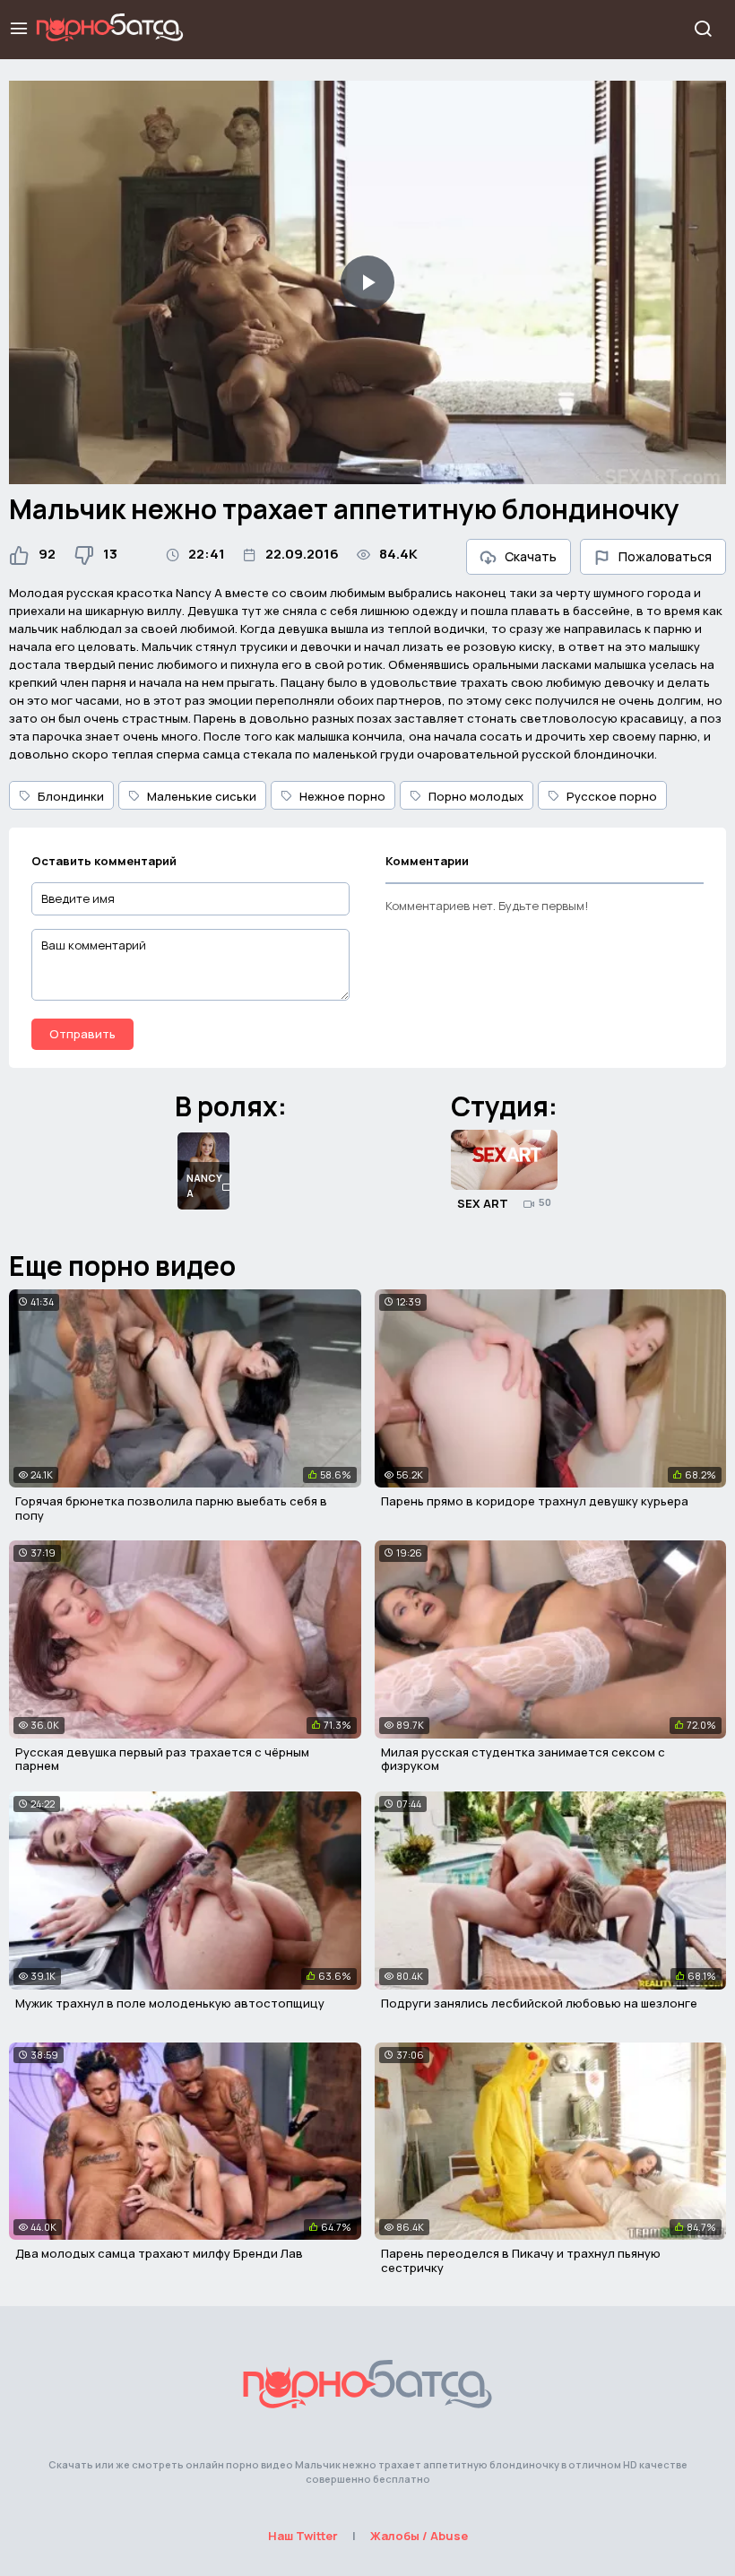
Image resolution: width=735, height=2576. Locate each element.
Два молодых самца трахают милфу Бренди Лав (159, 2253)
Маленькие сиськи (202, 796)
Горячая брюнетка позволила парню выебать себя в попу (171, 1508)
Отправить (82, 1034)
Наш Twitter (303, 2536)
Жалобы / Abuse (419, 2536)
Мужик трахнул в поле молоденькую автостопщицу (170, 2003)
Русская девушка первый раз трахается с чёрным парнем (162, 1759)
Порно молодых (476, 796)
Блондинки (71, 796)
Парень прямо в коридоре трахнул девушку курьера (535, 1501)
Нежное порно (342, 796)
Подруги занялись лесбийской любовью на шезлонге (539, 2003)
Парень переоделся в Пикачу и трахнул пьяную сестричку (521, 2260)
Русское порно (612, 796)
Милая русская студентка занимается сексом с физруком (523, 1759)
